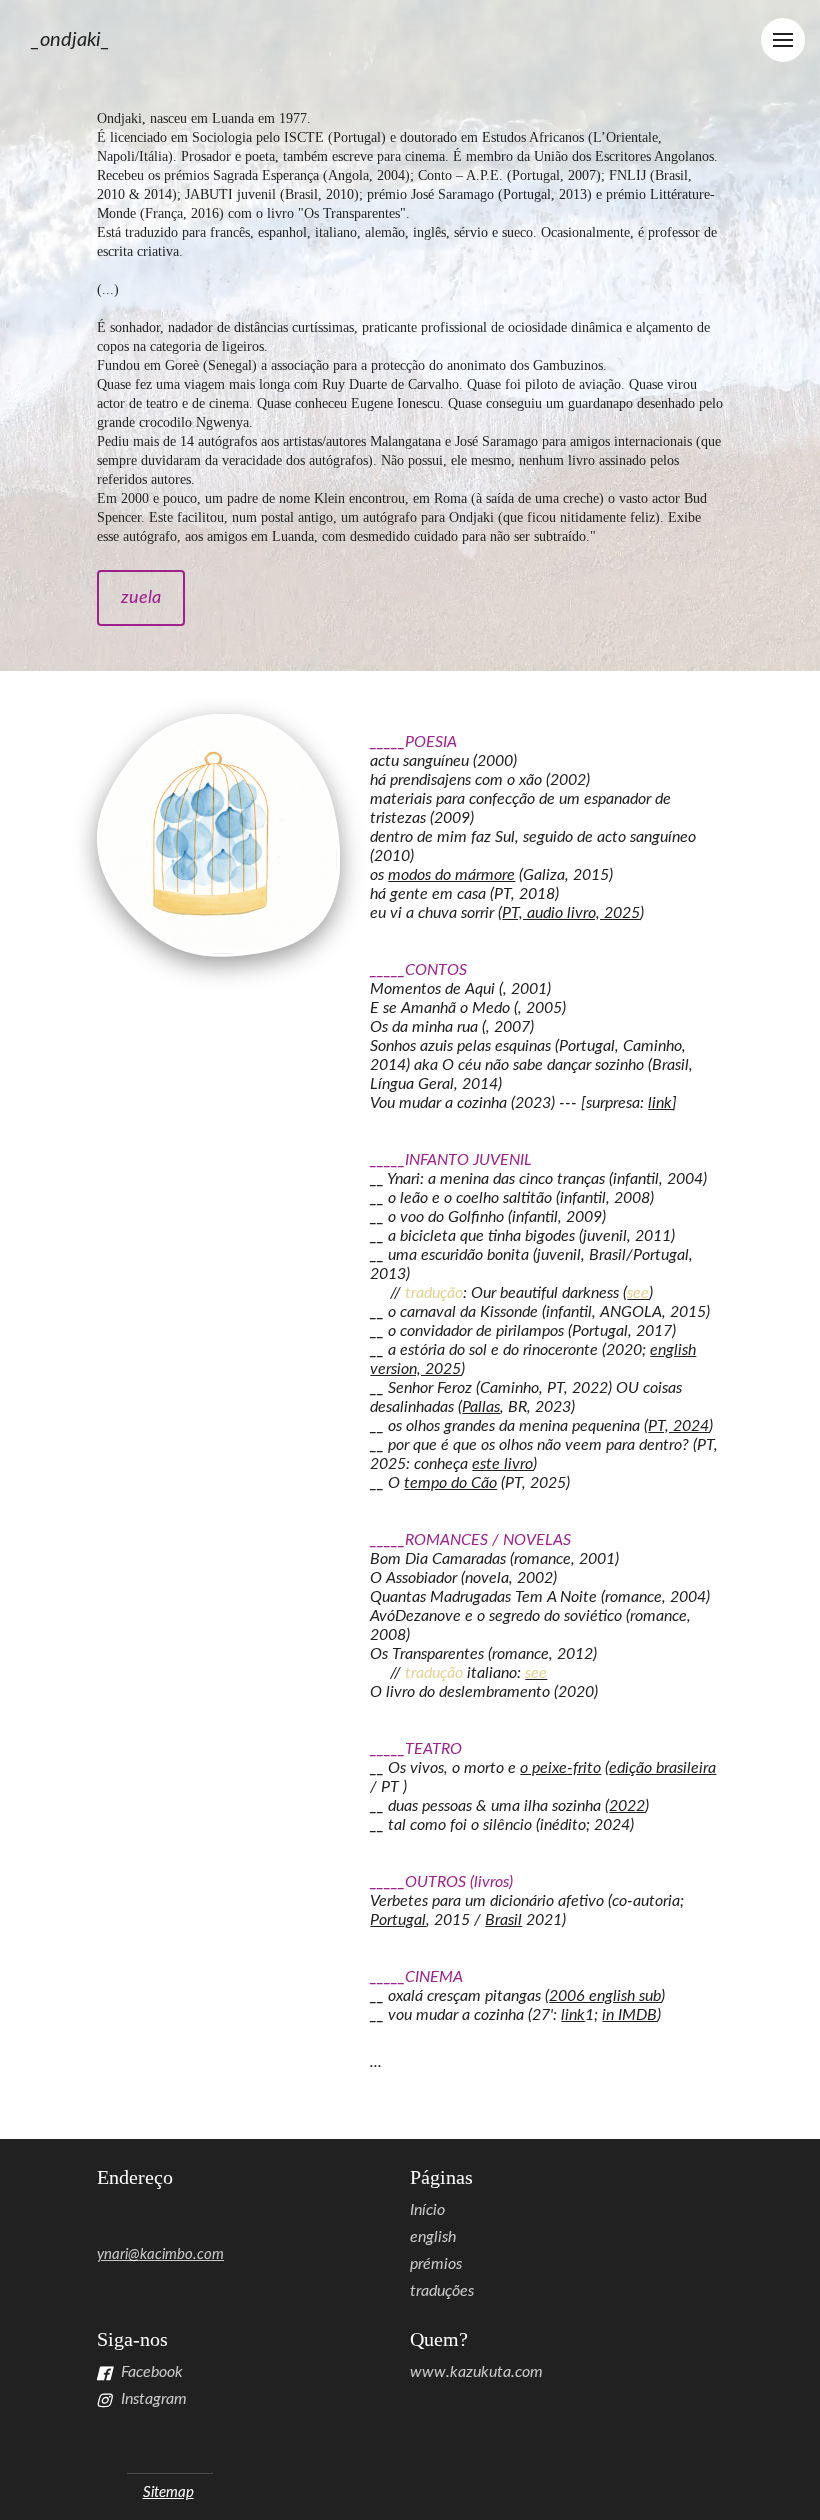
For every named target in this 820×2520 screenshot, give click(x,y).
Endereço (135, 2177)
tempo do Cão (450, 1483)
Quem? (439, 2339)
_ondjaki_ (70, 40)
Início (427, 2210)
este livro (502, 1464)
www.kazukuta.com (476, 2372)
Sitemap (168, 2492)
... (376, 2062)
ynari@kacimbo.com (160, 2254)
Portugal (398, 1920)
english (433, 2237)
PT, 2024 (678, 1426)
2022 (627, 1806)
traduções (442, 2291)
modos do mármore (451, 875)
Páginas (441, 2177)
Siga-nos (132, 2339)
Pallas (481, 1407)
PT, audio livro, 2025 (571, 913)
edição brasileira (662, 1768)
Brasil (503, 1920)
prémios (436, 2264)
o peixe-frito (560, 1768)
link (660, 1103)
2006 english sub (605, 1996)
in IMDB (629, 2015)
